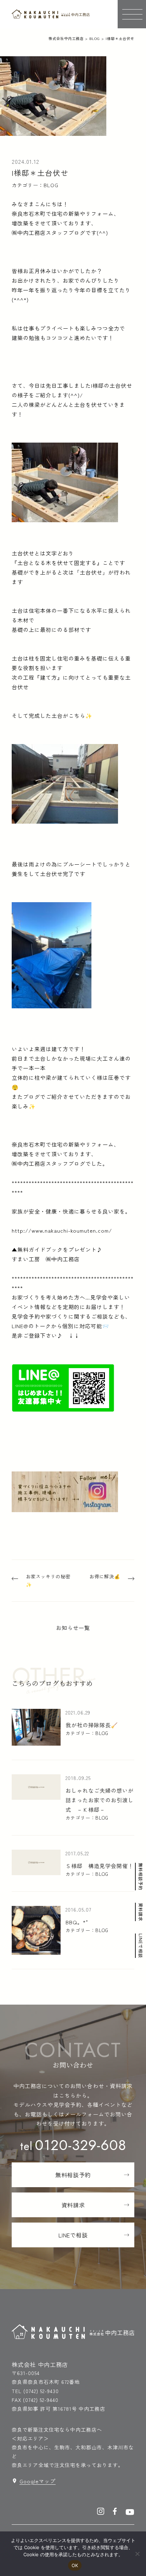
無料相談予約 (141, 1877)
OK (75, 2565)
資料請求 (141, 1912)
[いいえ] (137, 2554)
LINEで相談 (141, 1946)
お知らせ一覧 (73, 1628)
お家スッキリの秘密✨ (48, 1581)
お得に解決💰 (105, 1576)
